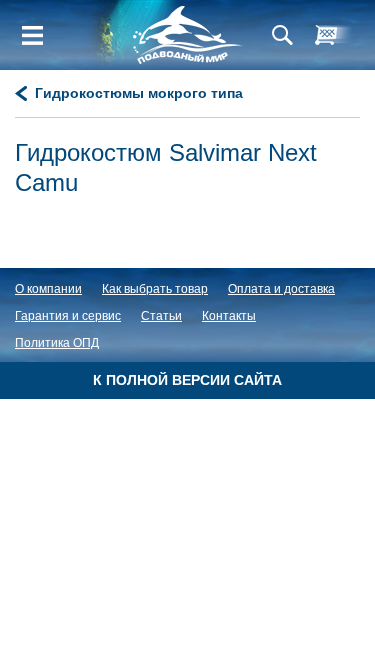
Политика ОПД (57, 343)
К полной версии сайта (187, 380)
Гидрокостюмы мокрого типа (139, 93)
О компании (48, 289)
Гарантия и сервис (68, 316)
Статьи (161, 316)
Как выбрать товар (155, 289)
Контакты (229, 316)
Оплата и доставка (281, 289)
